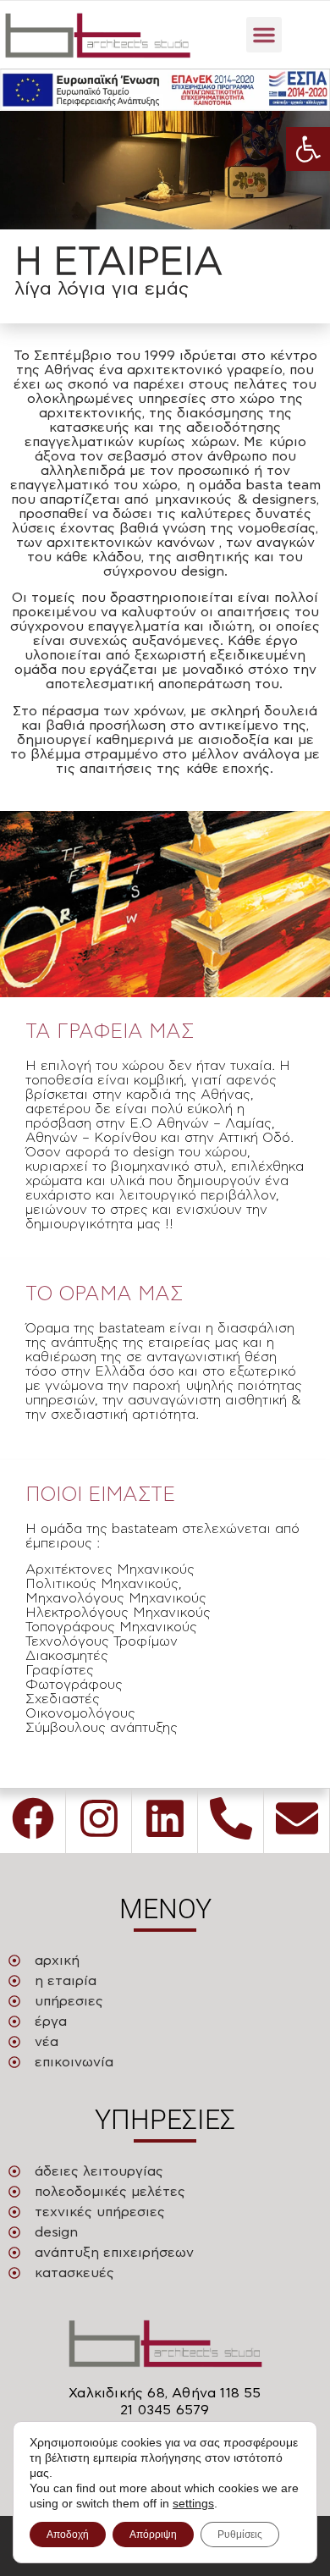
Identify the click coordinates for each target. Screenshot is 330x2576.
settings (193, 2503)
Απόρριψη (153, 2535)
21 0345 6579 (165, 2410)
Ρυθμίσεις (240, 2535)
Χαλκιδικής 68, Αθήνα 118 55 (165, 2393)
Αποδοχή (68, 2535)
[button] (308, 149)
